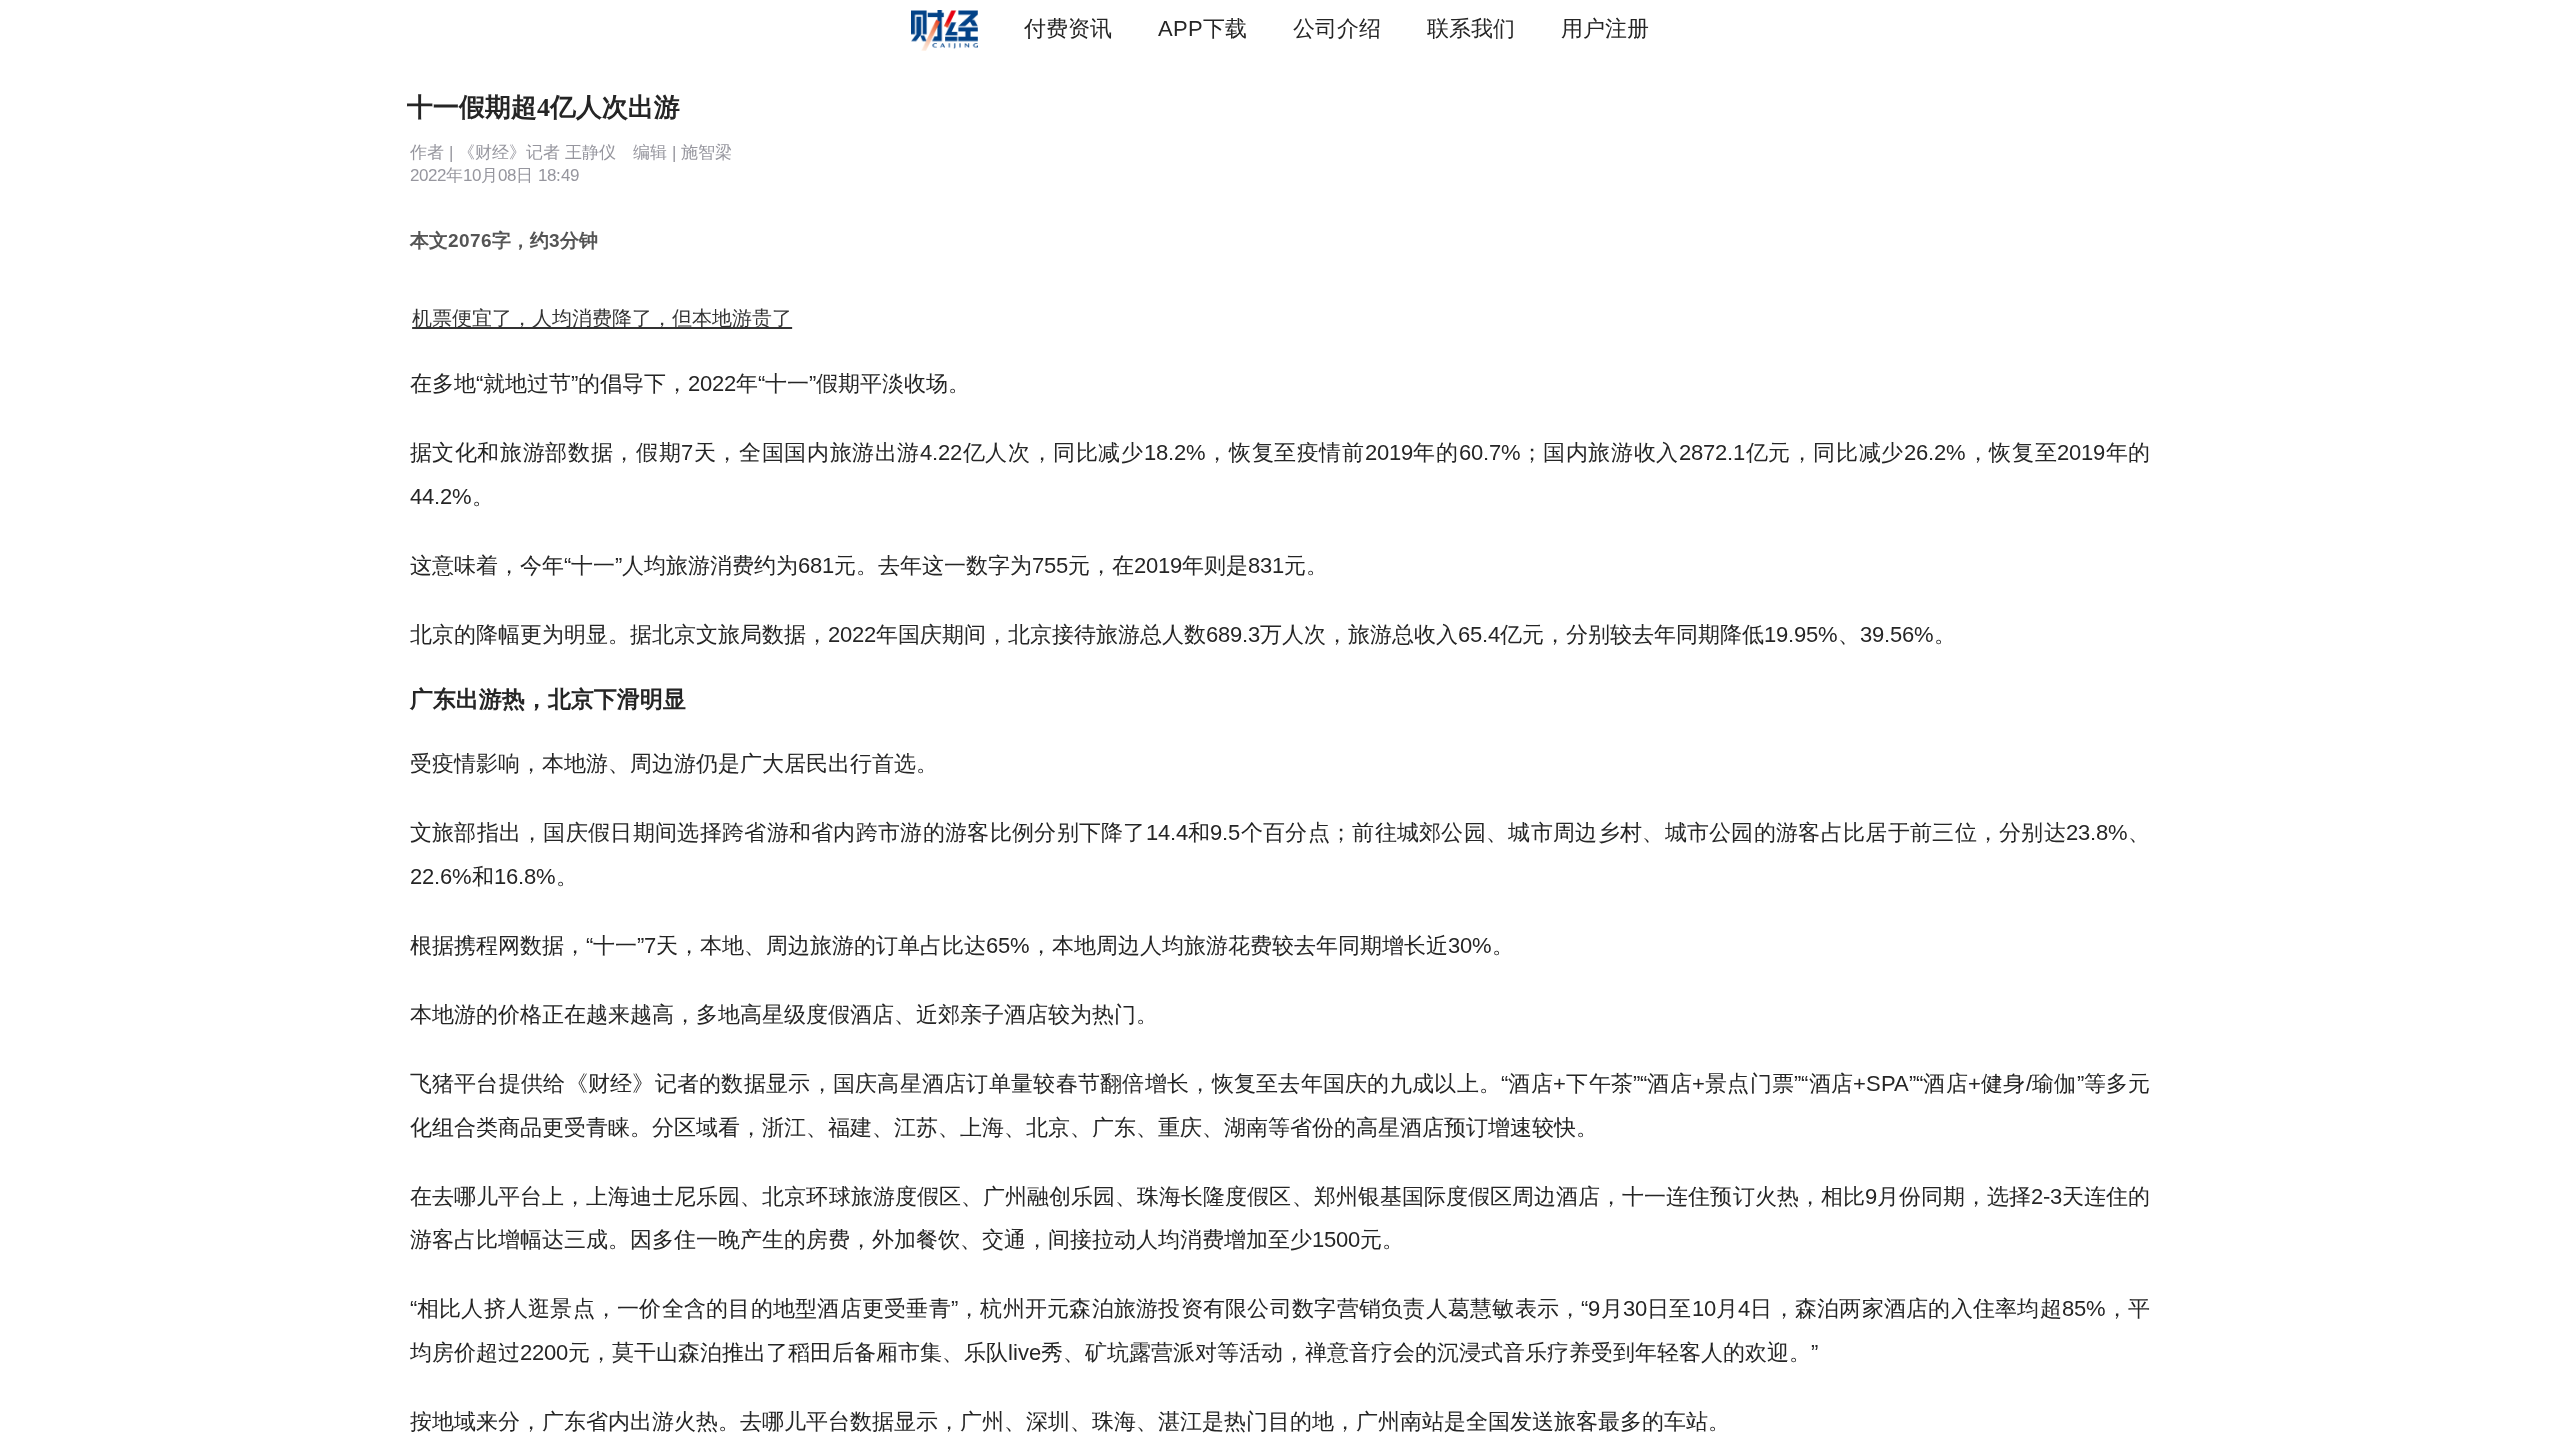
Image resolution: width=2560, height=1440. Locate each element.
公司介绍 (1337, 28)
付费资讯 (1068, 28)
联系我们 (1471, 28)
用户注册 (1605, 28)
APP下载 (1202, 28)
